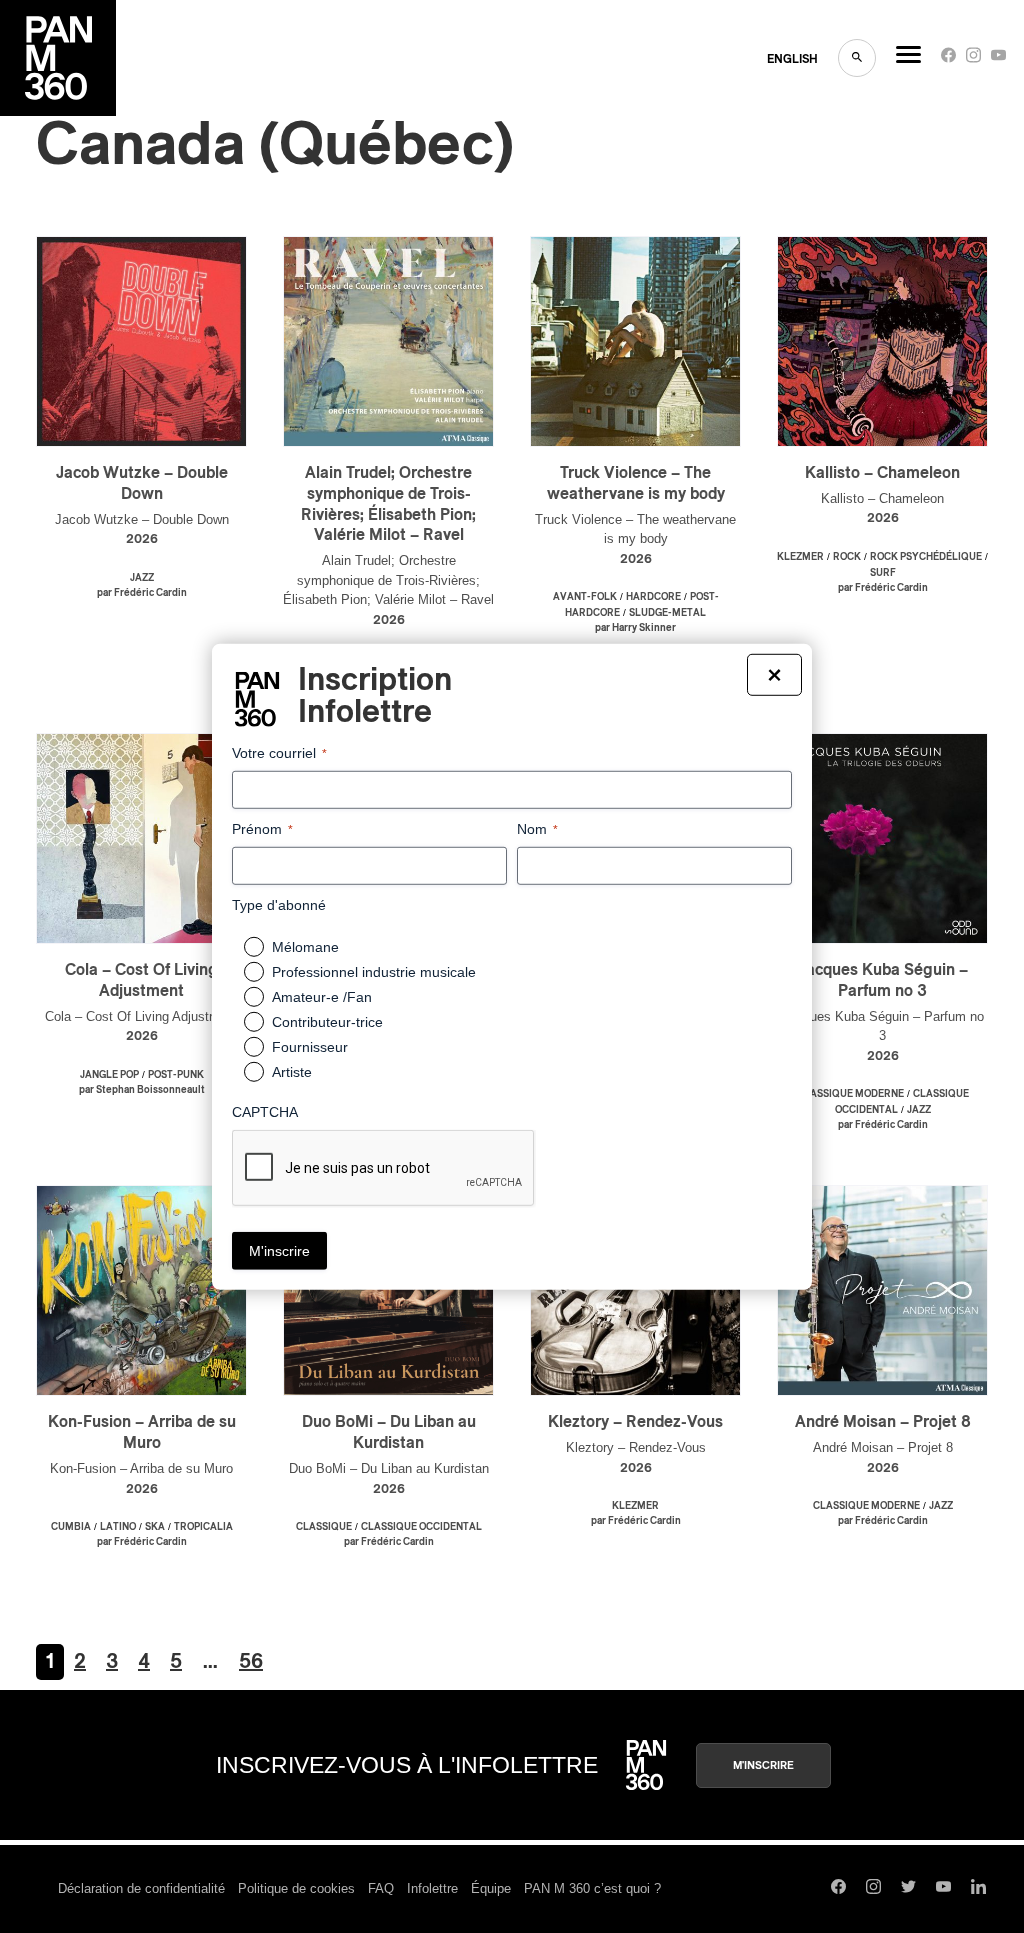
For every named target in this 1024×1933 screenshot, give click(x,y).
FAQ (381, 1888)
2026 (142, 539)
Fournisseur (310, 1047)
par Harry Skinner (635, 628)
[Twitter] (908, 1889)
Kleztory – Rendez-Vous (635, 1422)
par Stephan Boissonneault (142, 1090)
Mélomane (305, 947)
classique (324, 1527)
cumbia (71, 1527)
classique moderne (850, 1094)
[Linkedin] (978, 1889)
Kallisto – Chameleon (882, 473)
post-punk (176, 1075)
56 (251, 1662)
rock (847, 557)
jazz (142, 578)
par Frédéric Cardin (142, 593)
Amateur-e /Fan (322, 997)
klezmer (800, 557)
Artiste (292, 1072)
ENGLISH (792, 59)
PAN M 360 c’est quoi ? (592, 1888)
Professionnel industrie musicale (374, 972)
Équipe (491, 1888)
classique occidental (421, 1527)
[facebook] (948, 59)
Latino (118, 1527)
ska (155, 1527)
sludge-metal (667, 613)
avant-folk (585, 597)
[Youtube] (998, 59)
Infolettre (432, 1888)
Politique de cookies (296, 1888)
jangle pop (109, 1075)
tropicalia (203, 1527)
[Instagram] (973, 59)
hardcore (653, 597)
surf (883, 573)
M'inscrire (763, 1765)
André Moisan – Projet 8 (883, 1422)
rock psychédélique (926, 557)
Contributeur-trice (327, 1022)
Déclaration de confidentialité (141, 1888)
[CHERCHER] (857, 58)
